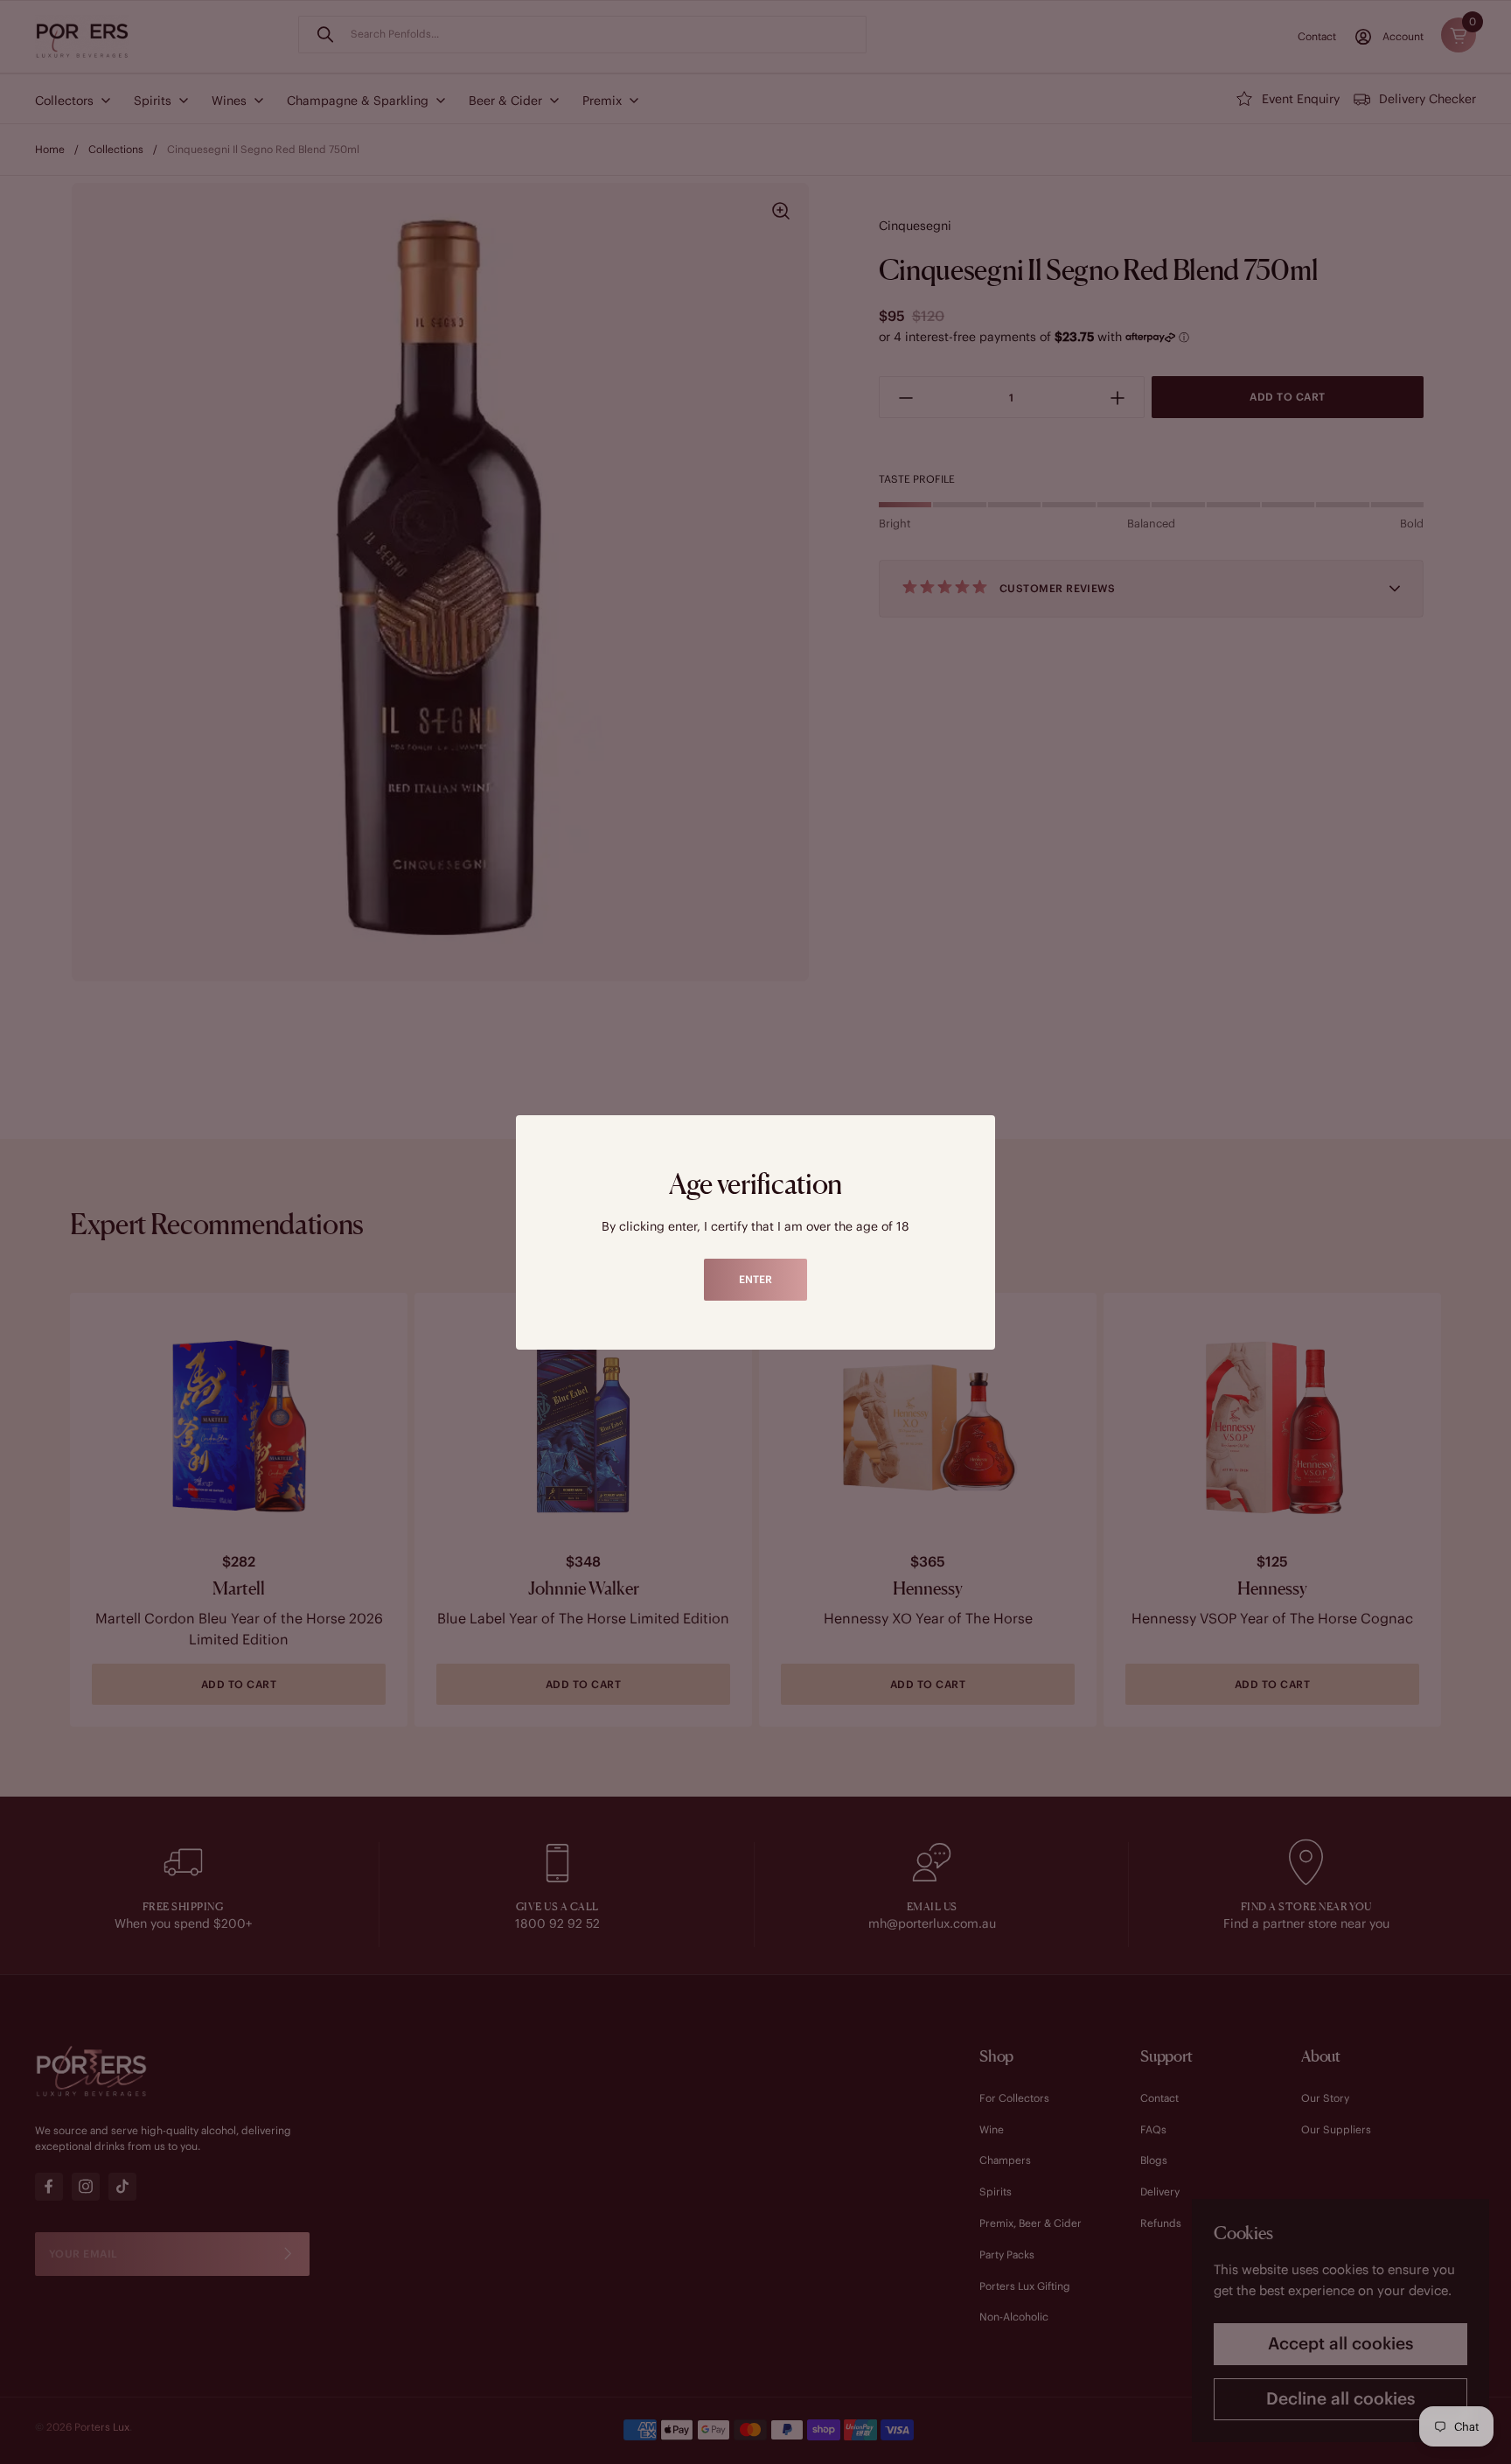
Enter (755, 1279)
